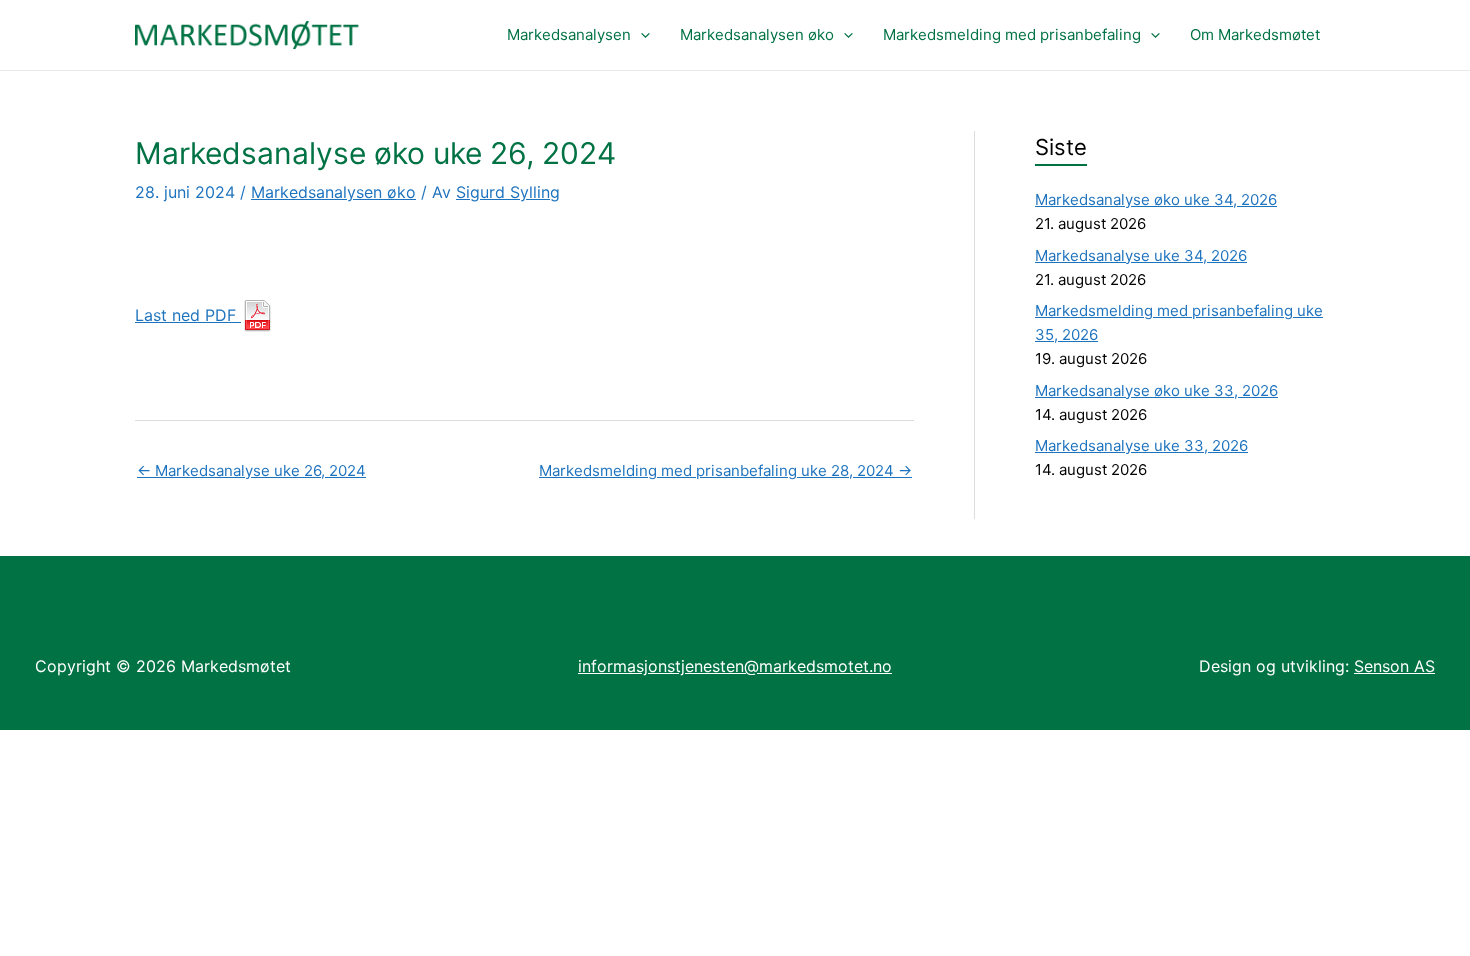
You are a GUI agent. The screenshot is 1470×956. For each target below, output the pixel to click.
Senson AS (1394, 666)
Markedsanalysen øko (757, 34)
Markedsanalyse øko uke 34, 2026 (1156, 199)
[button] (640, 35)
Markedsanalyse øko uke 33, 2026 (1156, 390)
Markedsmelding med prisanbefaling (1012, 34)
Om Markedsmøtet (1255, 34)
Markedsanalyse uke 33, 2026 (1141, 445)
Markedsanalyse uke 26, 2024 (251, 470)
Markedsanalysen (569, 34)
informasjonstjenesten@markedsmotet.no (735, 666)
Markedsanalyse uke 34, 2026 (1141, 255)
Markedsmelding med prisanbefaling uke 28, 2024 (725, 470)
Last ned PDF (188, 315)
